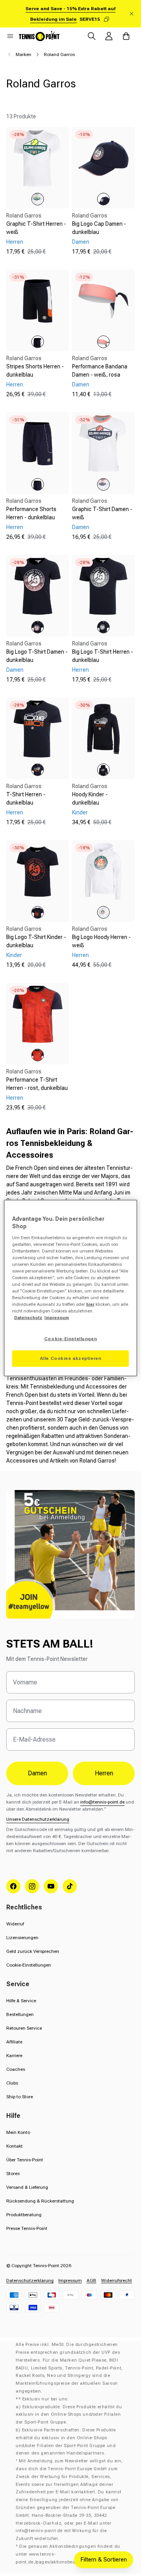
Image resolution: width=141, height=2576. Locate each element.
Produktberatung (24, 2215)
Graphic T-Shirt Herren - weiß (36, 228)
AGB (91, 2281)
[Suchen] (92, 36)
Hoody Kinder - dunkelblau (90, 799)
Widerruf (15, 1924)
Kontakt (14, 2146)
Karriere (14, 2056)
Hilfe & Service (21, 2001)
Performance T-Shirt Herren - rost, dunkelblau (37, 1084)
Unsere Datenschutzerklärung (38, 1819)
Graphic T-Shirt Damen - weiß (102, 513)
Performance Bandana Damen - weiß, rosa (100, 371)
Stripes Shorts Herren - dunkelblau (35, 371)
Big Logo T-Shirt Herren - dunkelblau (103, 656)
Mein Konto (18, 2132)
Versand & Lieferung (27, 2187)
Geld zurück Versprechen (33, 1951)
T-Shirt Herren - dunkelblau (26, 799)
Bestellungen (20, 2014)
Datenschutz (28, 1318)
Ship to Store (20, 2097)
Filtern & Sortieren (104, 2560)
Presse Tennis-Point (27, 2228)
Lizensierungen (22, 1938)
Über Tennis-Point (25, 2160)
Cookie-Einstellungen (29, 1965)
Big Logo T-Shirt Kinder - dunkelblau (36, 941)
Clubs (12, 2083)
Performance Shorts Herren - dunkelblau (31, 513)
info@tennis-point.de (102, 1802)
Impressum (70, 2281)
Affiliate (14, 2042)
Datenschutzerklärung (30, 2281)
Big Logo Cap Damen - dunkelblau (99, 228)
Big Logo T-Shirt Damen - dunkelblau (37, 656)
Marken (23, 54)
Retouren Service (24, 2028)
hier (90, 1304)
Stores (13, 2174)
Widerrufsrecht (117, 2281)
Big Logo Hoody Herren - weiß (101, 941)
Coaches (16, 2069)
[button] (10, 36)
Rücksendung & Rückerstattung (40, 2201)
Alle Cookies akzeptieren (71, 1358)
